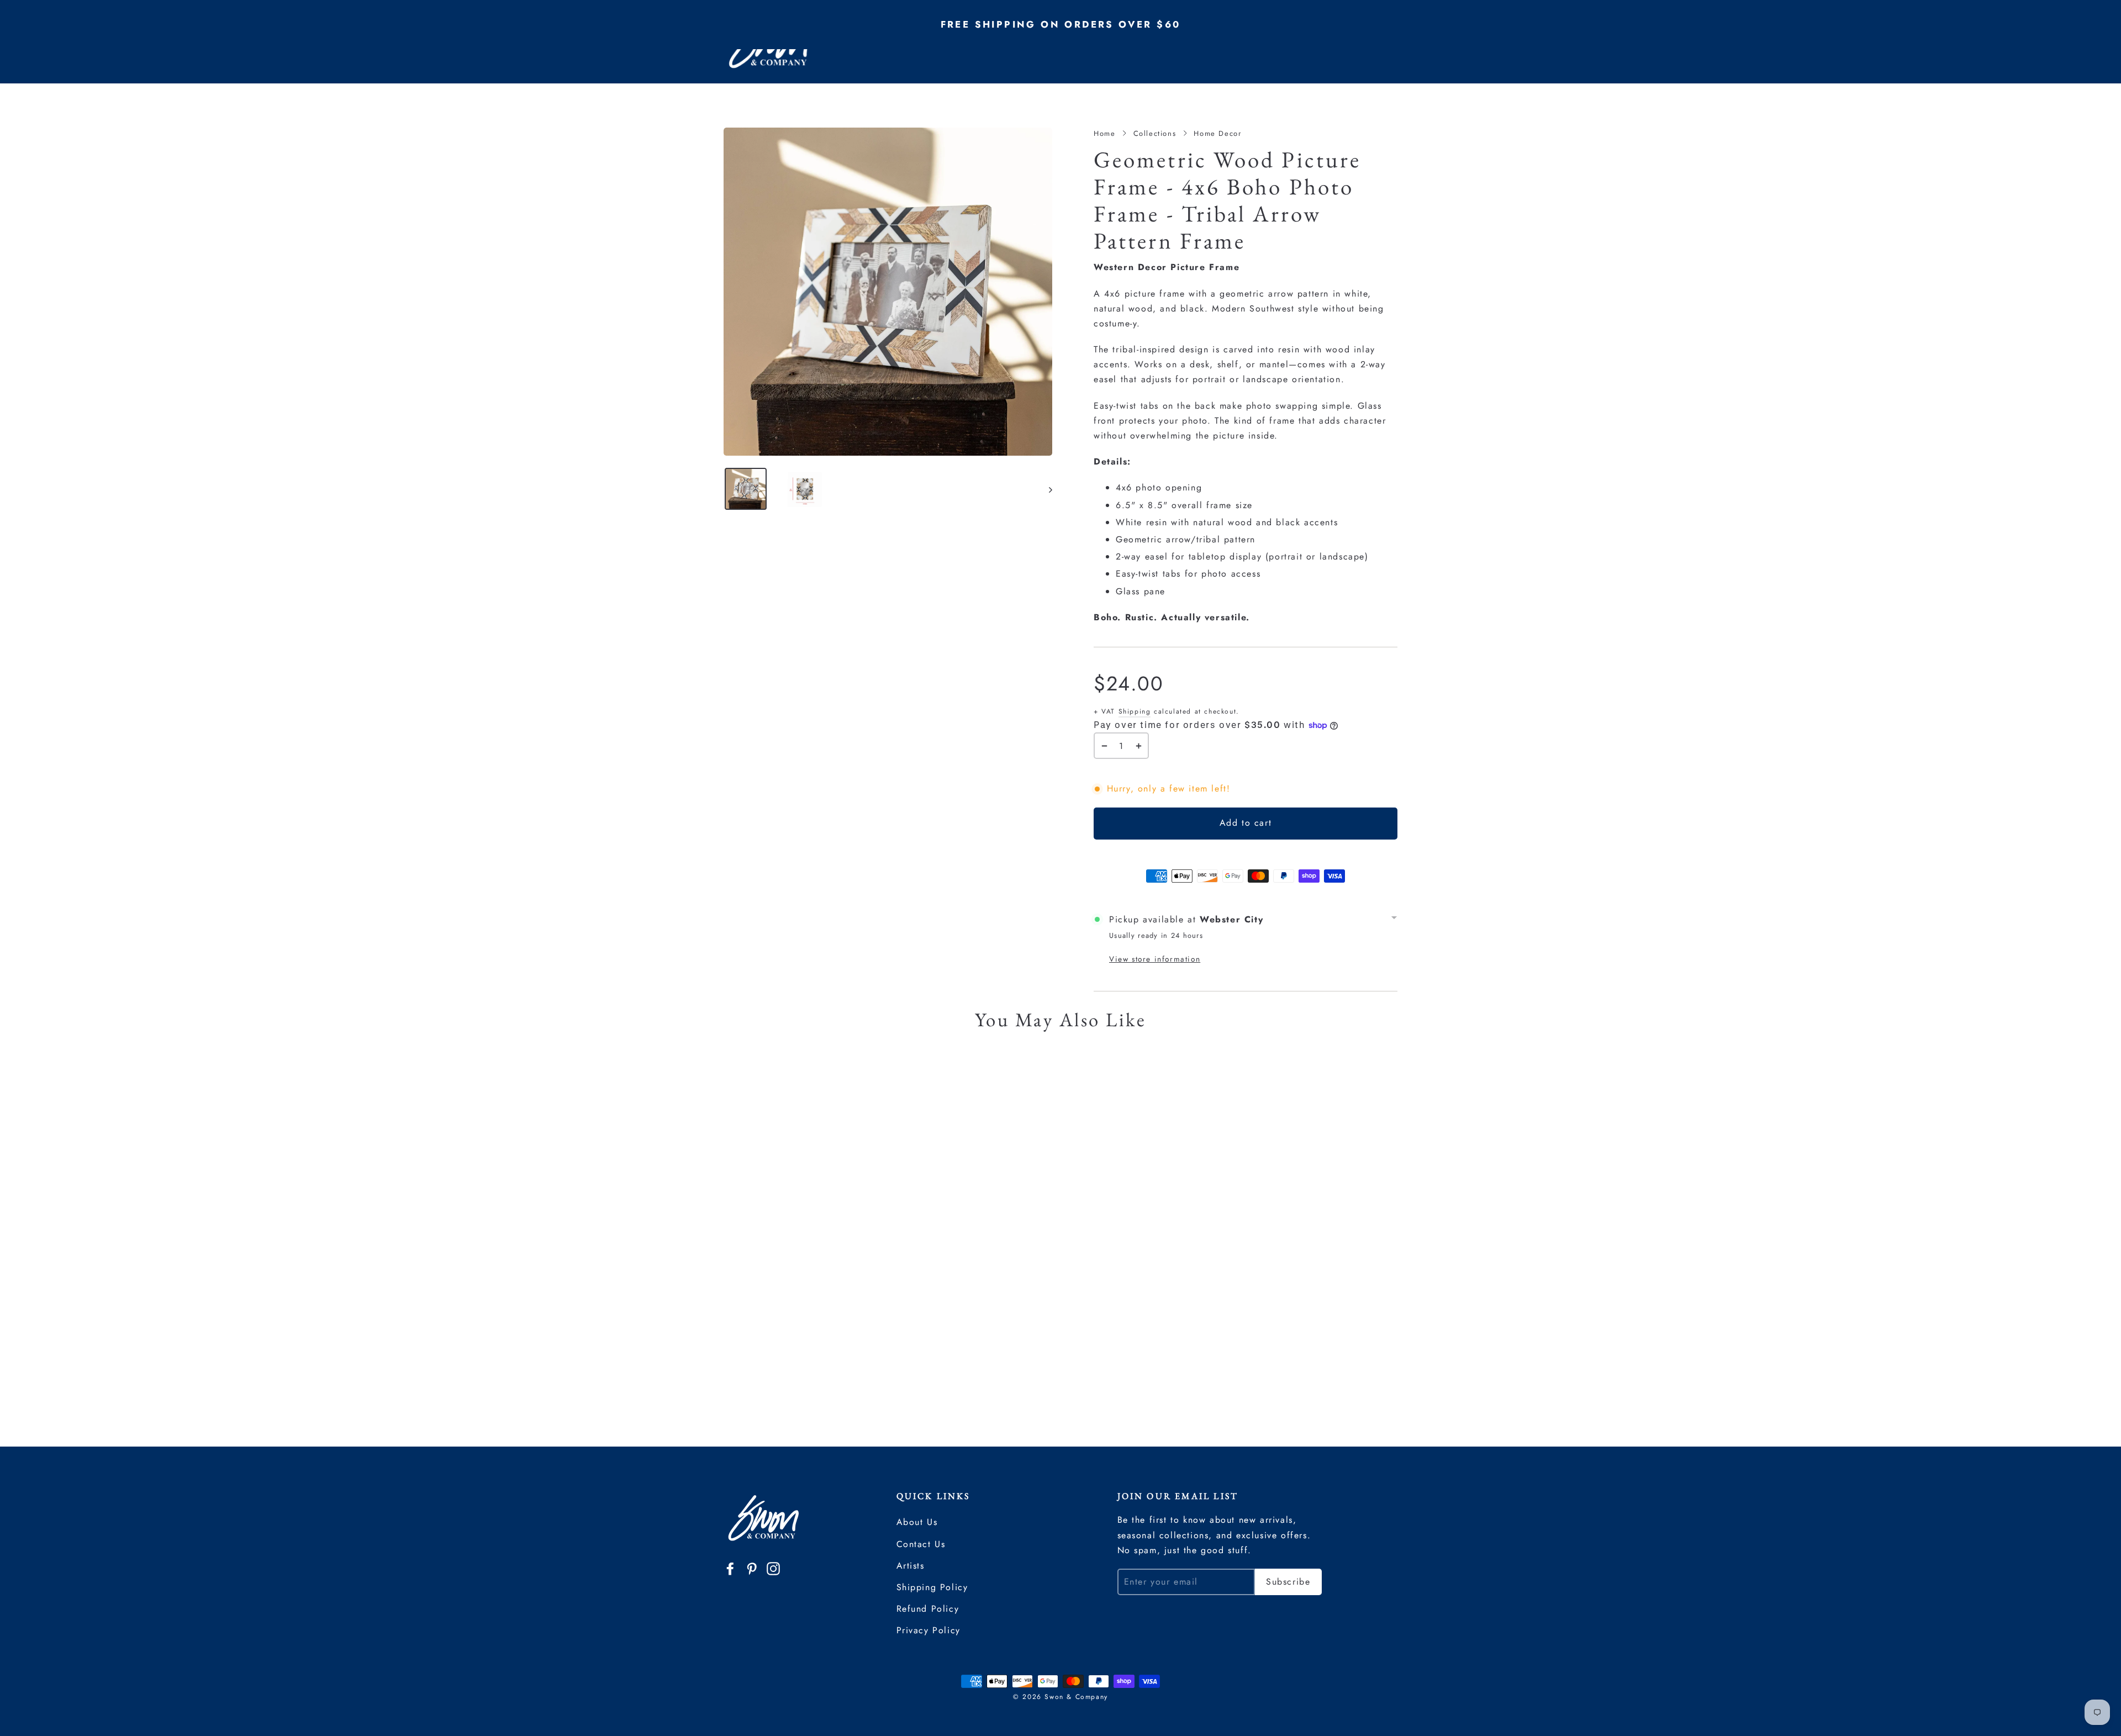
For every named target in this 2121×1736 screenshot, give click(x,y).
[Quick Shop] (861, 1078)
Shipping (1135, 711)
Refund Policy (928, 1609)
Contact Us (921, 1544)
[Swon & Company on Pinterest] (752, 1568)
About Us (917, 1522)
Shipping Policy (932, 1587)
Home (1104, 133)
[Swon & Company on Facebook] (730, 1568)
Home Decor (1217, 133)
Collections (1155, 133)
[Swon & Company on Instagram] (773, 1568)
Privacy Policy (928, 1630)
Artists (911, 1566)
